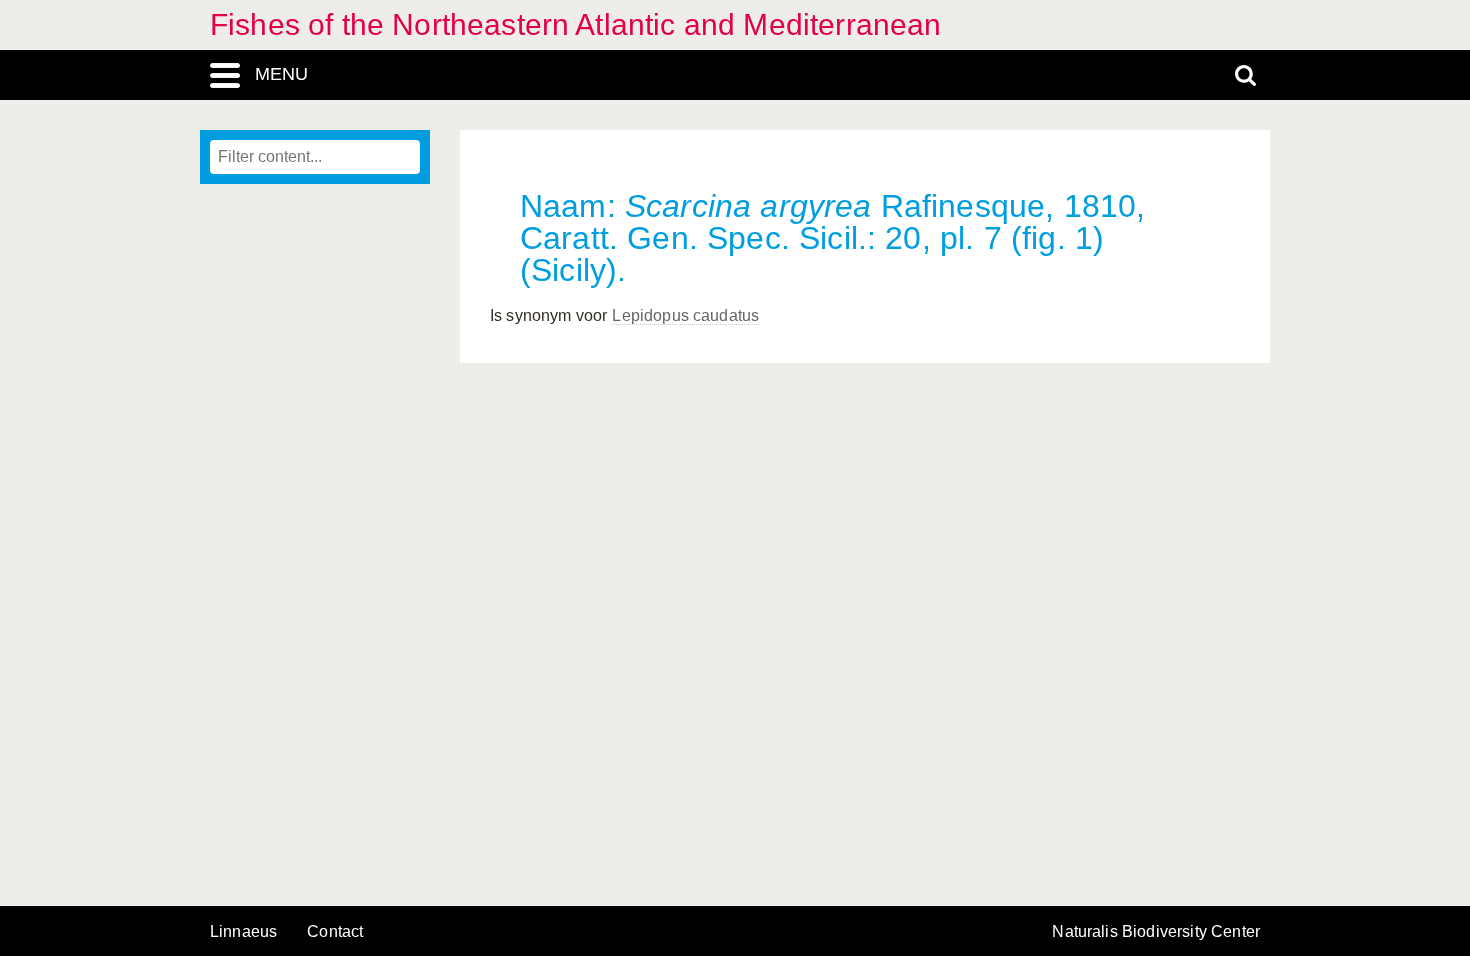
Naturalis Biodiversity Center (1156, 932)
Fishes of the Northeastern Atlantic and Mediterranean (575, 24)
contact (335, 931)
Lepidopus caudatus (685, 315)
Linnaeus (243, 932)
